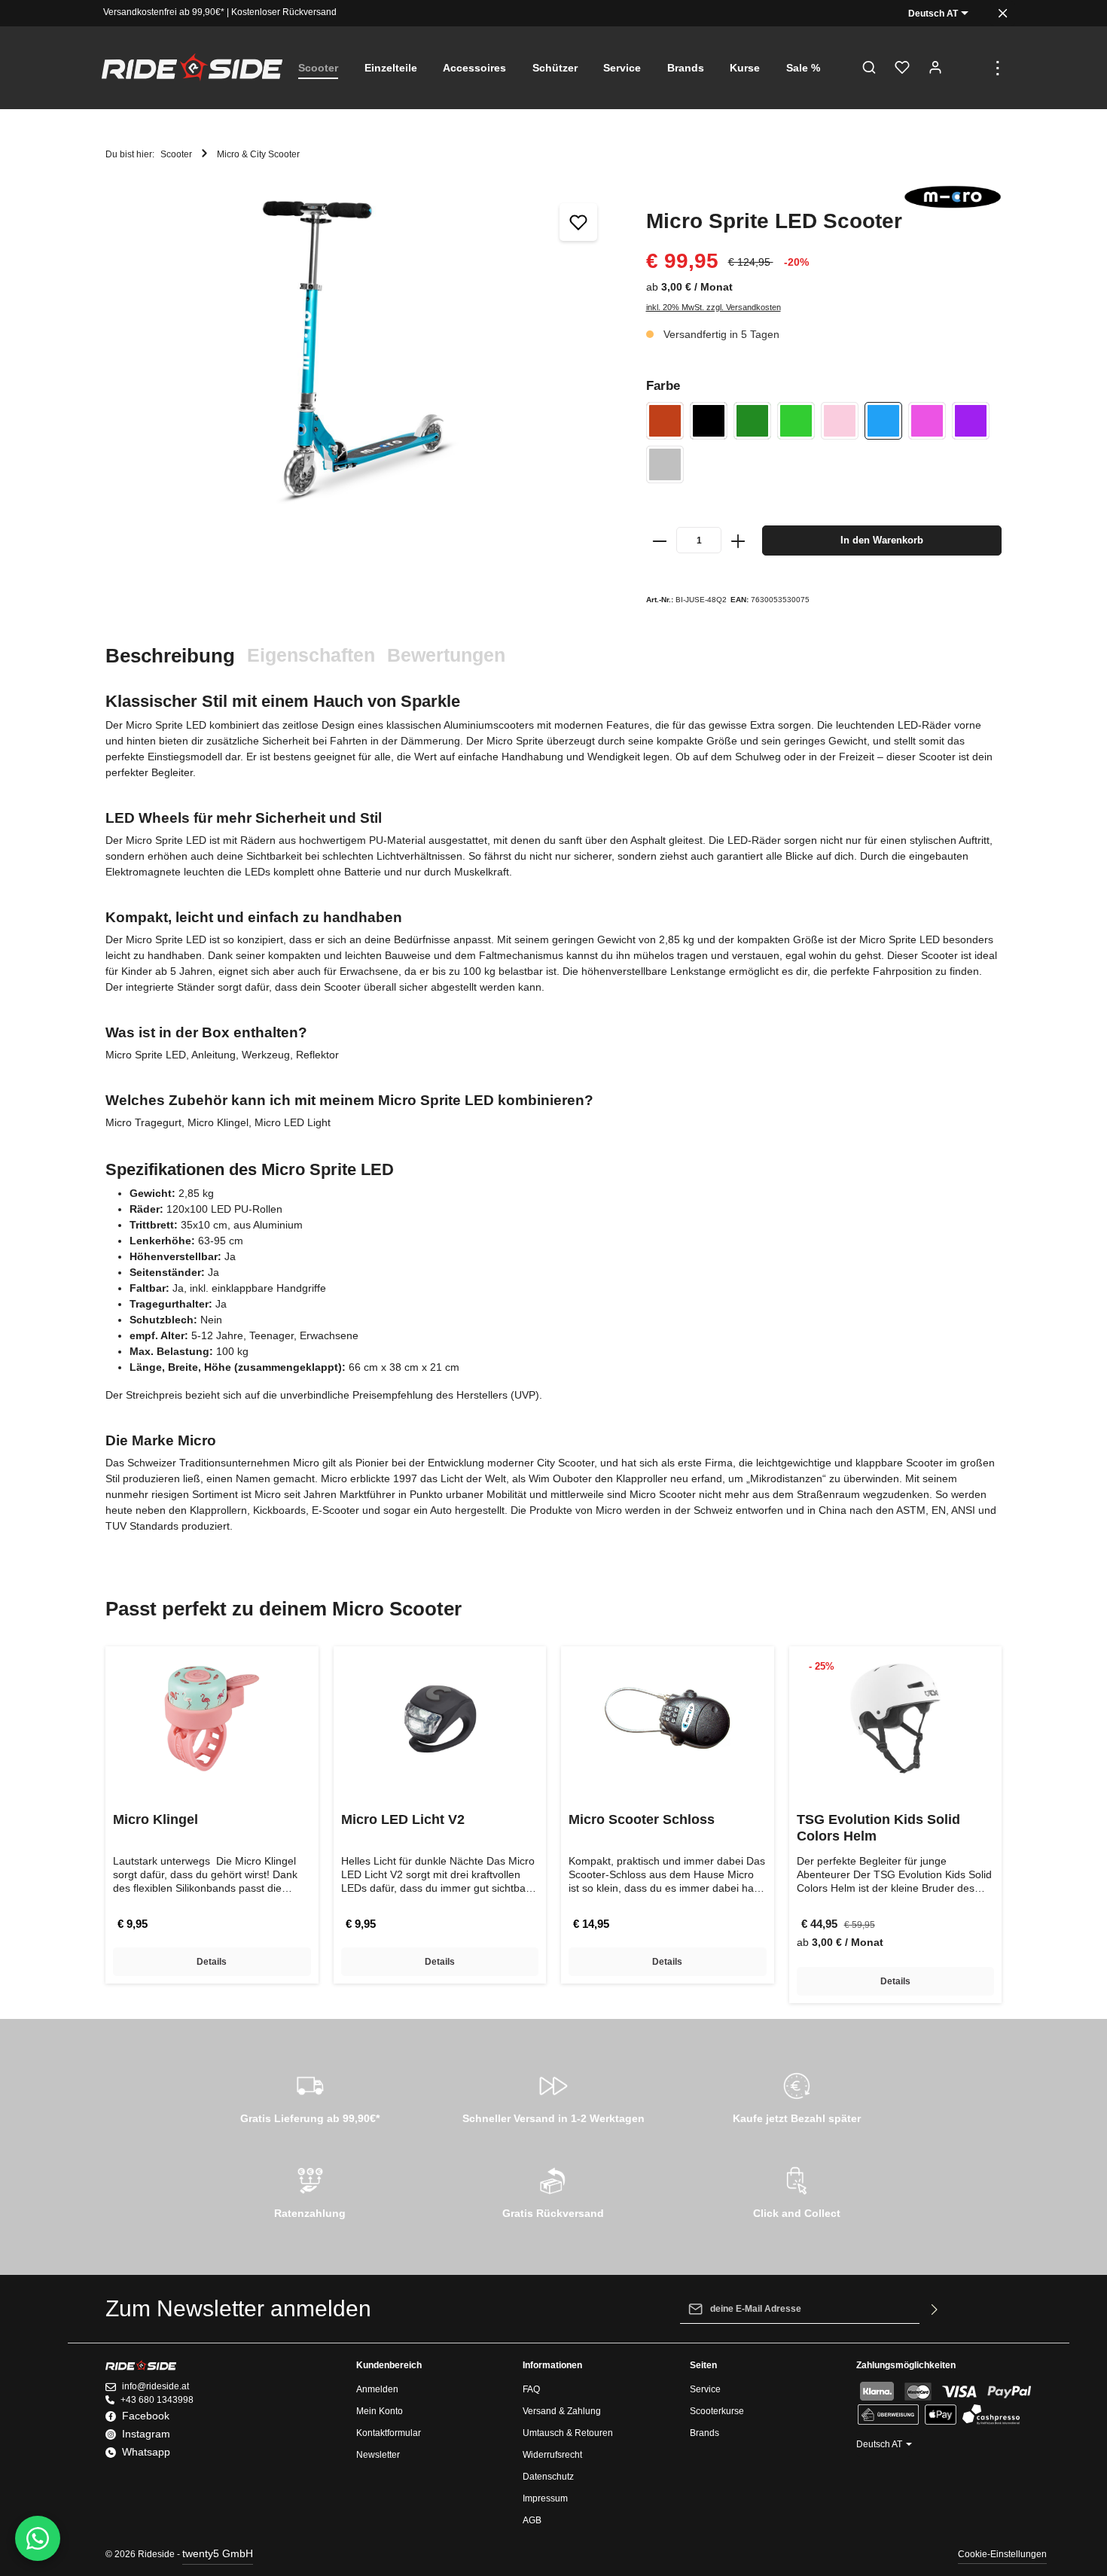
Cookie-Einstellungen (1002, 2554)
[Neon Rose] (840, 421)
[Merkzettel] (902, 68)
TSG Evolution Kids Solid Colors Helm (878, 1828)
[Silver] (665, 464)
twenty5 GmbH (218, 2553)
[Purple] (971, 421)
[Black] (709, 421)
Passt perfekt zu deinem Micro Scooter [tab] (284, 1609)
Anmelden (377, 2389)
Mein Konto (380, 2411)
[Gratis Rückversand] (553, 2191)
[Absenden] (935, 2309)
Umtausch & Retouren (568, 2433)
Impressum (545, 2498)
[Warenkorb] (968, 68)
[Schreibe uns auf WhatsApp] (38, 2538)
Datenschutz (548, 2477)
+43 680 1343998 (157, 2400)
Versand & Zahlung (562, 2411)
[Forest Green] (752, 421)
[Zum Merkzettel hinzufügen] (578, 222)
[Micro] (953, 197)
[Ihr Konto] (935, 68)
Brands (704, 2433)
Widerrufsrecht (552, 2455)
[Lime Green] (796, 421)
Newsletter (378, 2455)
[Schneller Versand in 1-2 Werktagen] (553, 2096)
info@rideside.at (156, 2386)
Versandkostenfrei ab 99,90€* (164, 12)
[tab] (170, 656)
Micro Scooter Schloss (642, 1819)
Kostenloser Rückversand (284, 12)
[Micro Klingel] (212, 1719)
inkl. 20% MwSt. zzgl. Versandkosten (714, 307)
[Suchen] (869, 68)
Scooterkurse (717, 2411)
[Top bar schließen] (1003, 13)
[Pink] (927, 421)
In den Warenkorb (882, 540)
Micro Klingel (156, 1819)
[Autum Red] (665, 421)
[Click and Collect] (797, 2191)
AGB (532, 2520)
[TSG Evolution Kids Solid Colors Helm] (896, 1719)
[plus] (738, 540)
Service (705, 2389)
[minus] (660, 540)
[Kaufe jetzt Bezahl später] (797, 2096)
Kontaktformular (389, 2433)
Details (212, 1962)
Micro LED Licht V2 (403, 1819)
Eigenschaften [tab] (311, 655)
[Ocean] (883, 421)
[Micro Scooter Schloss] (668, 1719)
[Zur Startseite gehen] (192, 68)
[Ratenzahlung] (310, 2191)
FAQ (531, 2389)
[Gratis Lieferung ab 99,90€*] (310, 2096)
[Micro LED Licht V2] (440, 1719)
